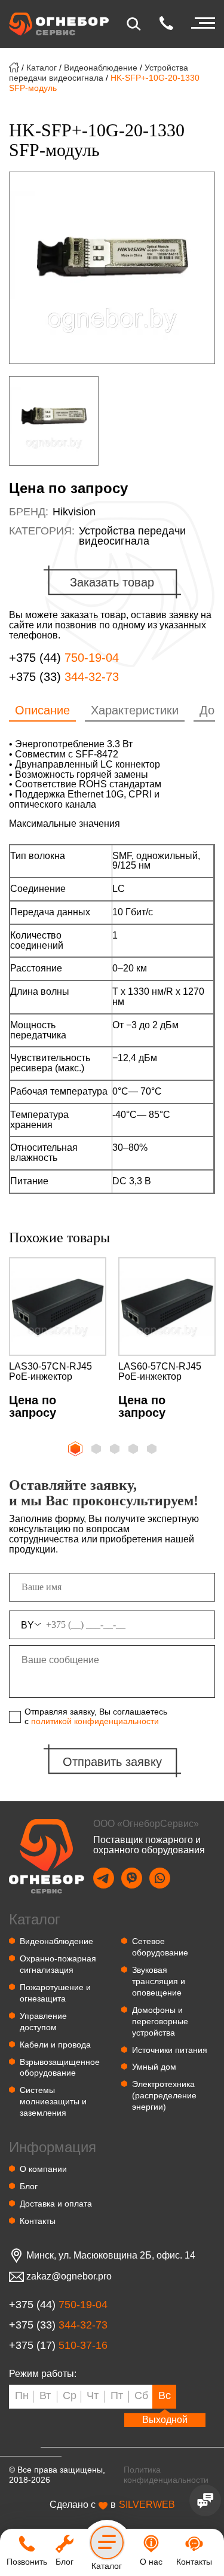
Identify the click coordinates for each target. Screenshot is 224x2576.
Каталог (42, 68)
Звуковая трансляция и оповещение (159, 1981)
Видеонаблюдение (101, 68)
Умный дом (154, 2067)
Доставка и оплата (56, 2204)
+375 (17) (58, 2346)
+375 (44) (64, 658)
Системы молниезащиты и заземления (53, 2101)
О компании (43, 2169)
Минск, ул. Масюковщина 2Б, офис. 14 (111, 2256)
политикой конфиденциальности (95, 1721)
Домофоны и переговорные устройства (160, 2021)
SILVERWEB (147, 2505)
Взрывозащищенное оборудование (60, 2068)
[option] (112, 268)
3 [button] (116, 1450)
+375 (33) (64, 677)
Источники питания (170, 2050)
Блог (29, 2186)
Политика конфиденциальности (166, 2475)
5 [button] (153, 1450)
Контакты (38, 2221)
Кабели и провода (55, 2045)
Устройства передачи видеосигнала (99, 73)
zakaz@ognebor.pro (69, 2276)
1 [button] (74, 1447)
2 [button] (97, 1450)
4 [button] (134, 1450)
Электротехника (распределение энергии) (164, 2095)
